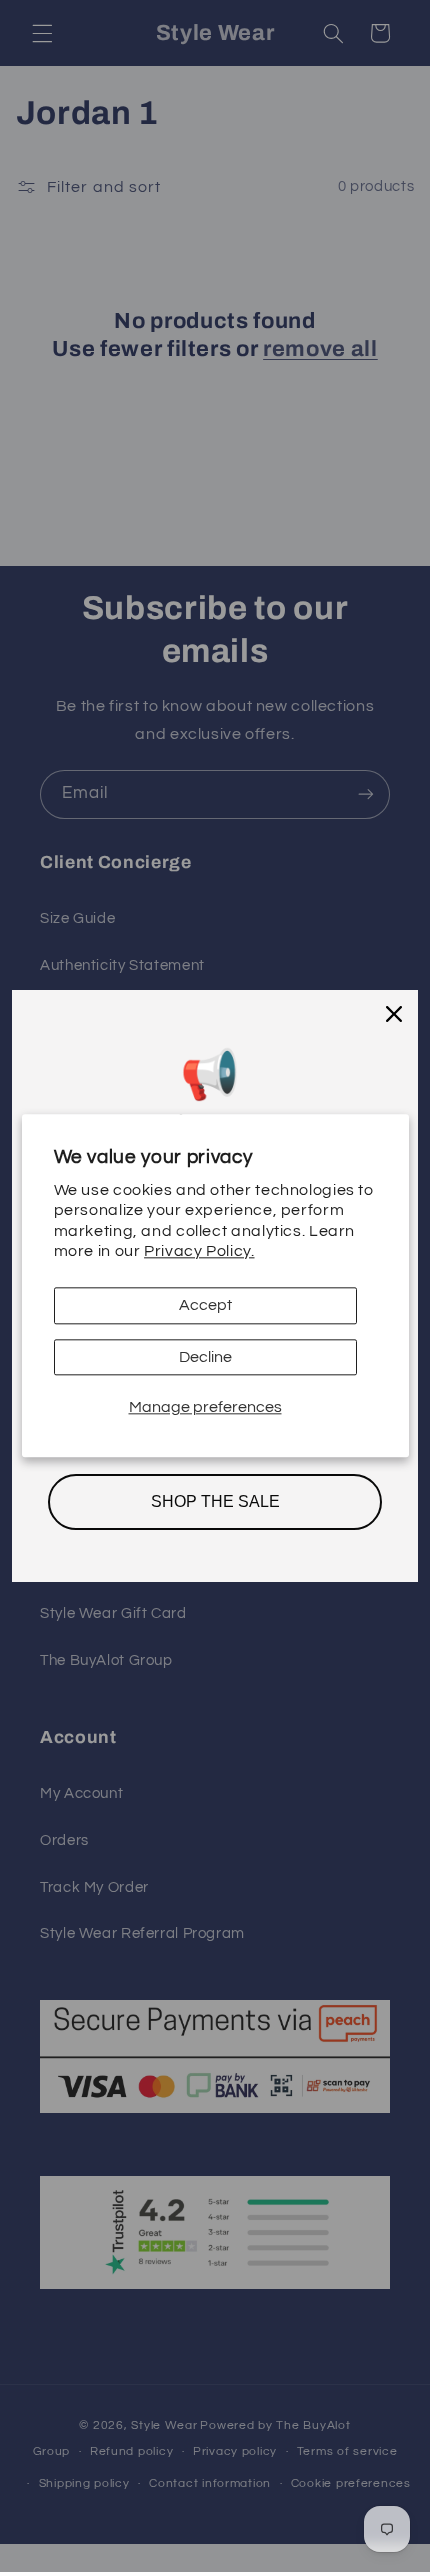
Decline (205, 1357)
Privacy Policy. (199, 1251)
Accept (205, 1305)
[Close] (394, 1014)
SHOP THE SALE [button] (215, 1501)
